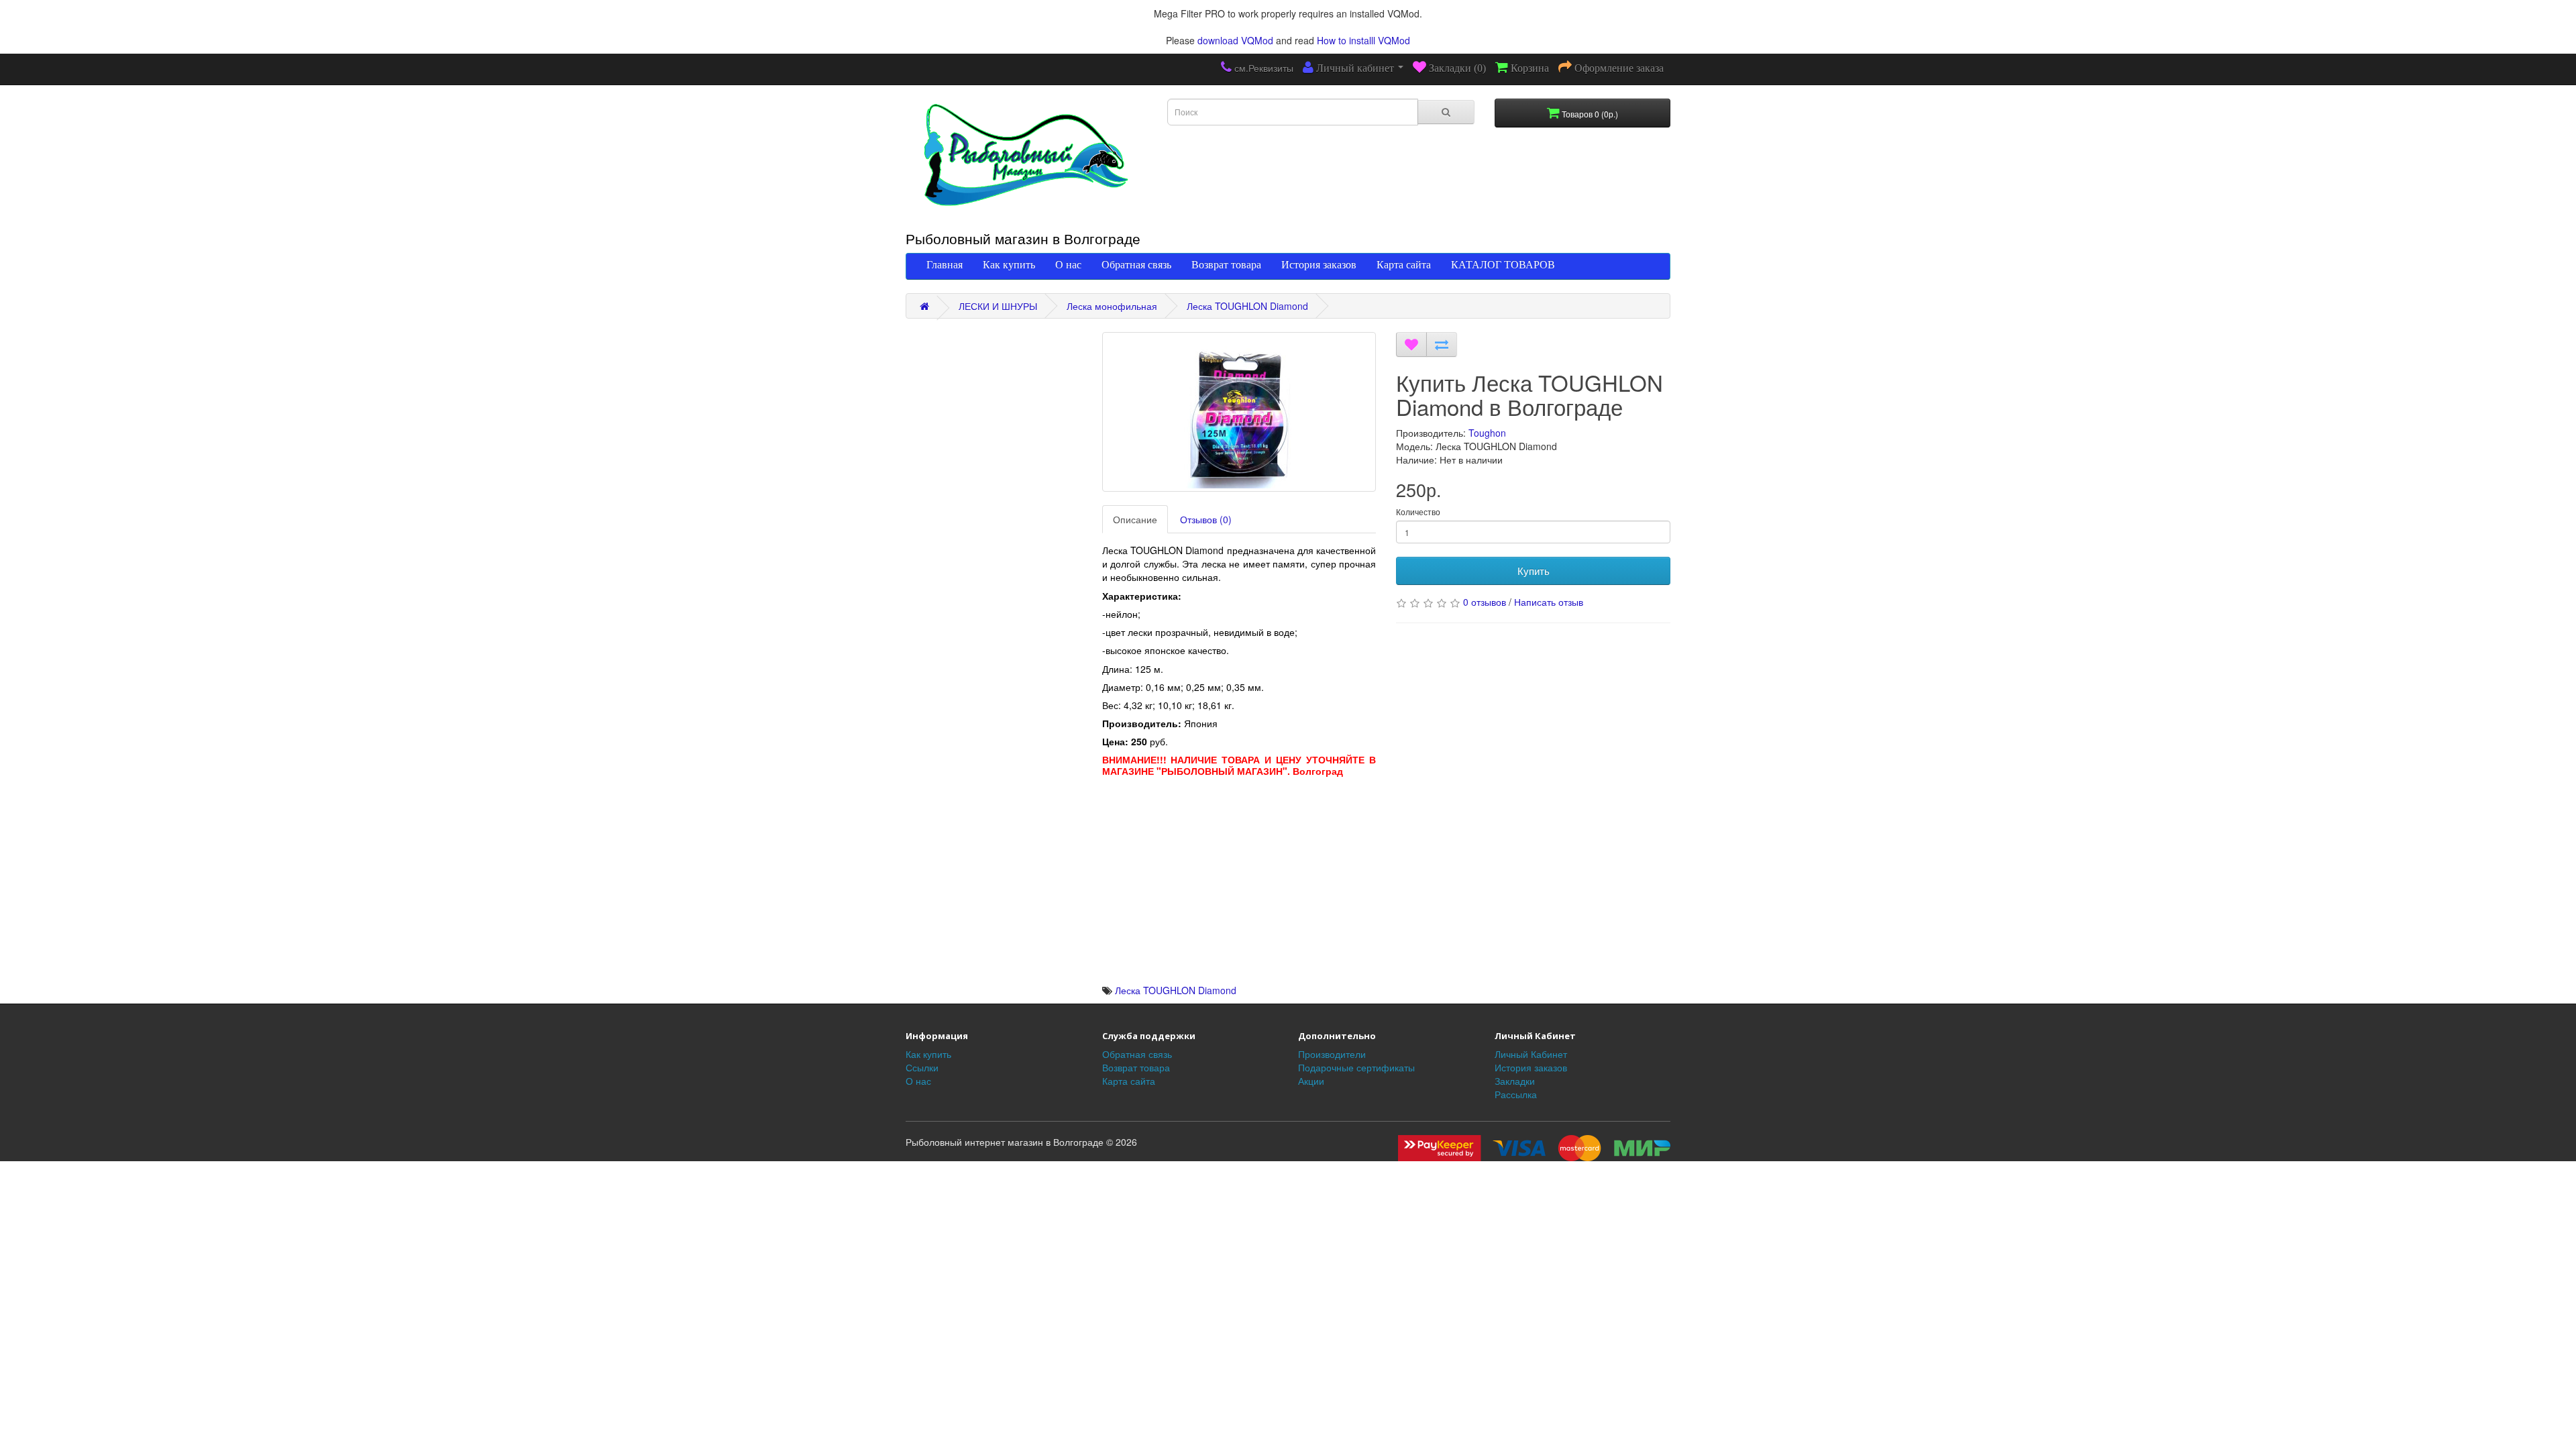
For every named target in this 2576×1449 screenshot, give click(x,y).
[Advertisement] (1239, 890)
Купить (1534, 571)
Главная (945, 264)
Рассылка (1516, 1094)
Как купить (1009, 264)
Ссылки (922, 1067)
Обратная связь (1136, 264)
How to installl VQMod (1363, 40)
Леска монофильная (1112, 306)
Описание (1135, 519)
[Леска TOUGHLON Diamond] (1239, 412)
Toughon (1487, 433)
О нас (1068, 264)
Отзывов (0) (1206, 519)
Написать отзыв (1549, 602)
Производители (1332, 1054)
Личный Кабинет (1531, 1054)
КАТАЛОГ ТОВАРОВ (1503, 264)
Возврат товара (1226, 264)
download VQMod (1235, 40)
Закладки (1515, 1081)
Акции (1311, 1081)
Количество (1418, 512)
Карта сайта (1404, 264)
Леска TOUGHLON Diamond (1247, 306)
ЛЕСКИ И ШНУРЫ (998, 306)
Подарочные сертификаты (1356, 1067)
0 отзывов (1485, 602)
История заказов (1319, 264)
